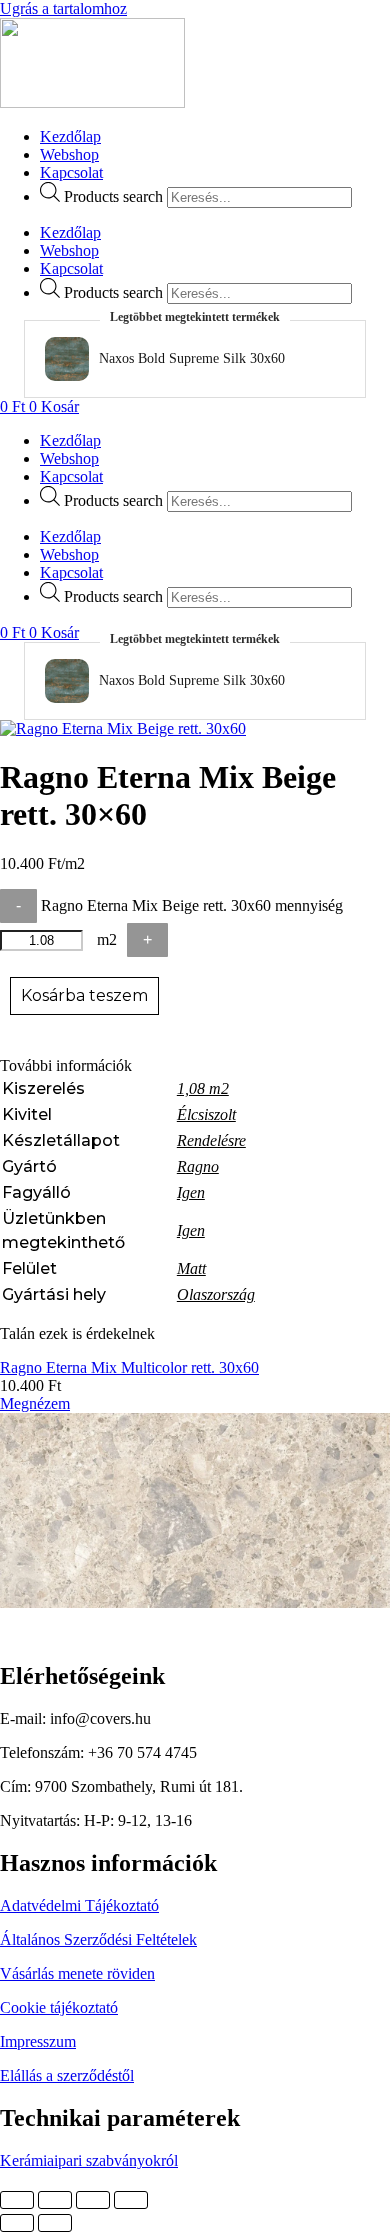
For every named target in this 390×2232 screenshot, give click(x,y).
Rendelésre (211, 1140)
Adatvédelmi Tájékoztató (79, 1905)
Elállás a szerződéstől (67, 2075)
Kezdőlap (70, 136)
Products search (113, 196)
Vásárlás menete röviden (77, 1973)
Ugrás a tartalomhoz (63, 8)
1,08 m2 (203, 1088)
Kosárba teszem (84, 995)
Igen (191, 1192)
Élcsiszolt (206, 1114)
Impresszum (38, 2041)
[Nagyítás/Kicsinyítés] (17, 2200)
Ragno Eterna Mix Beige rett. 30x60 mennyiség (192, 905)
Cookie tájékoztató (59, 2007)
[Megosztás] (93, 2200)
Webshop (69, 154)
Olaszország (216, 1294)
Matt (191, 1268)
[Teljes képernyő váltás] (55, 2200)
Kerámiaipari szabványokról (89, 2160)
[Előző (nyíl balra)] (17, 2223)
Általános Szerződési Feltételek (98, 1939)
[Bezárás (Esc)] (131, 2200)
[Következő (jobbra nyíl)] (55, 2223)
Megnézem (162, 1403)
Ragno (198, 1166)
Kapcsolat (71, 172)
